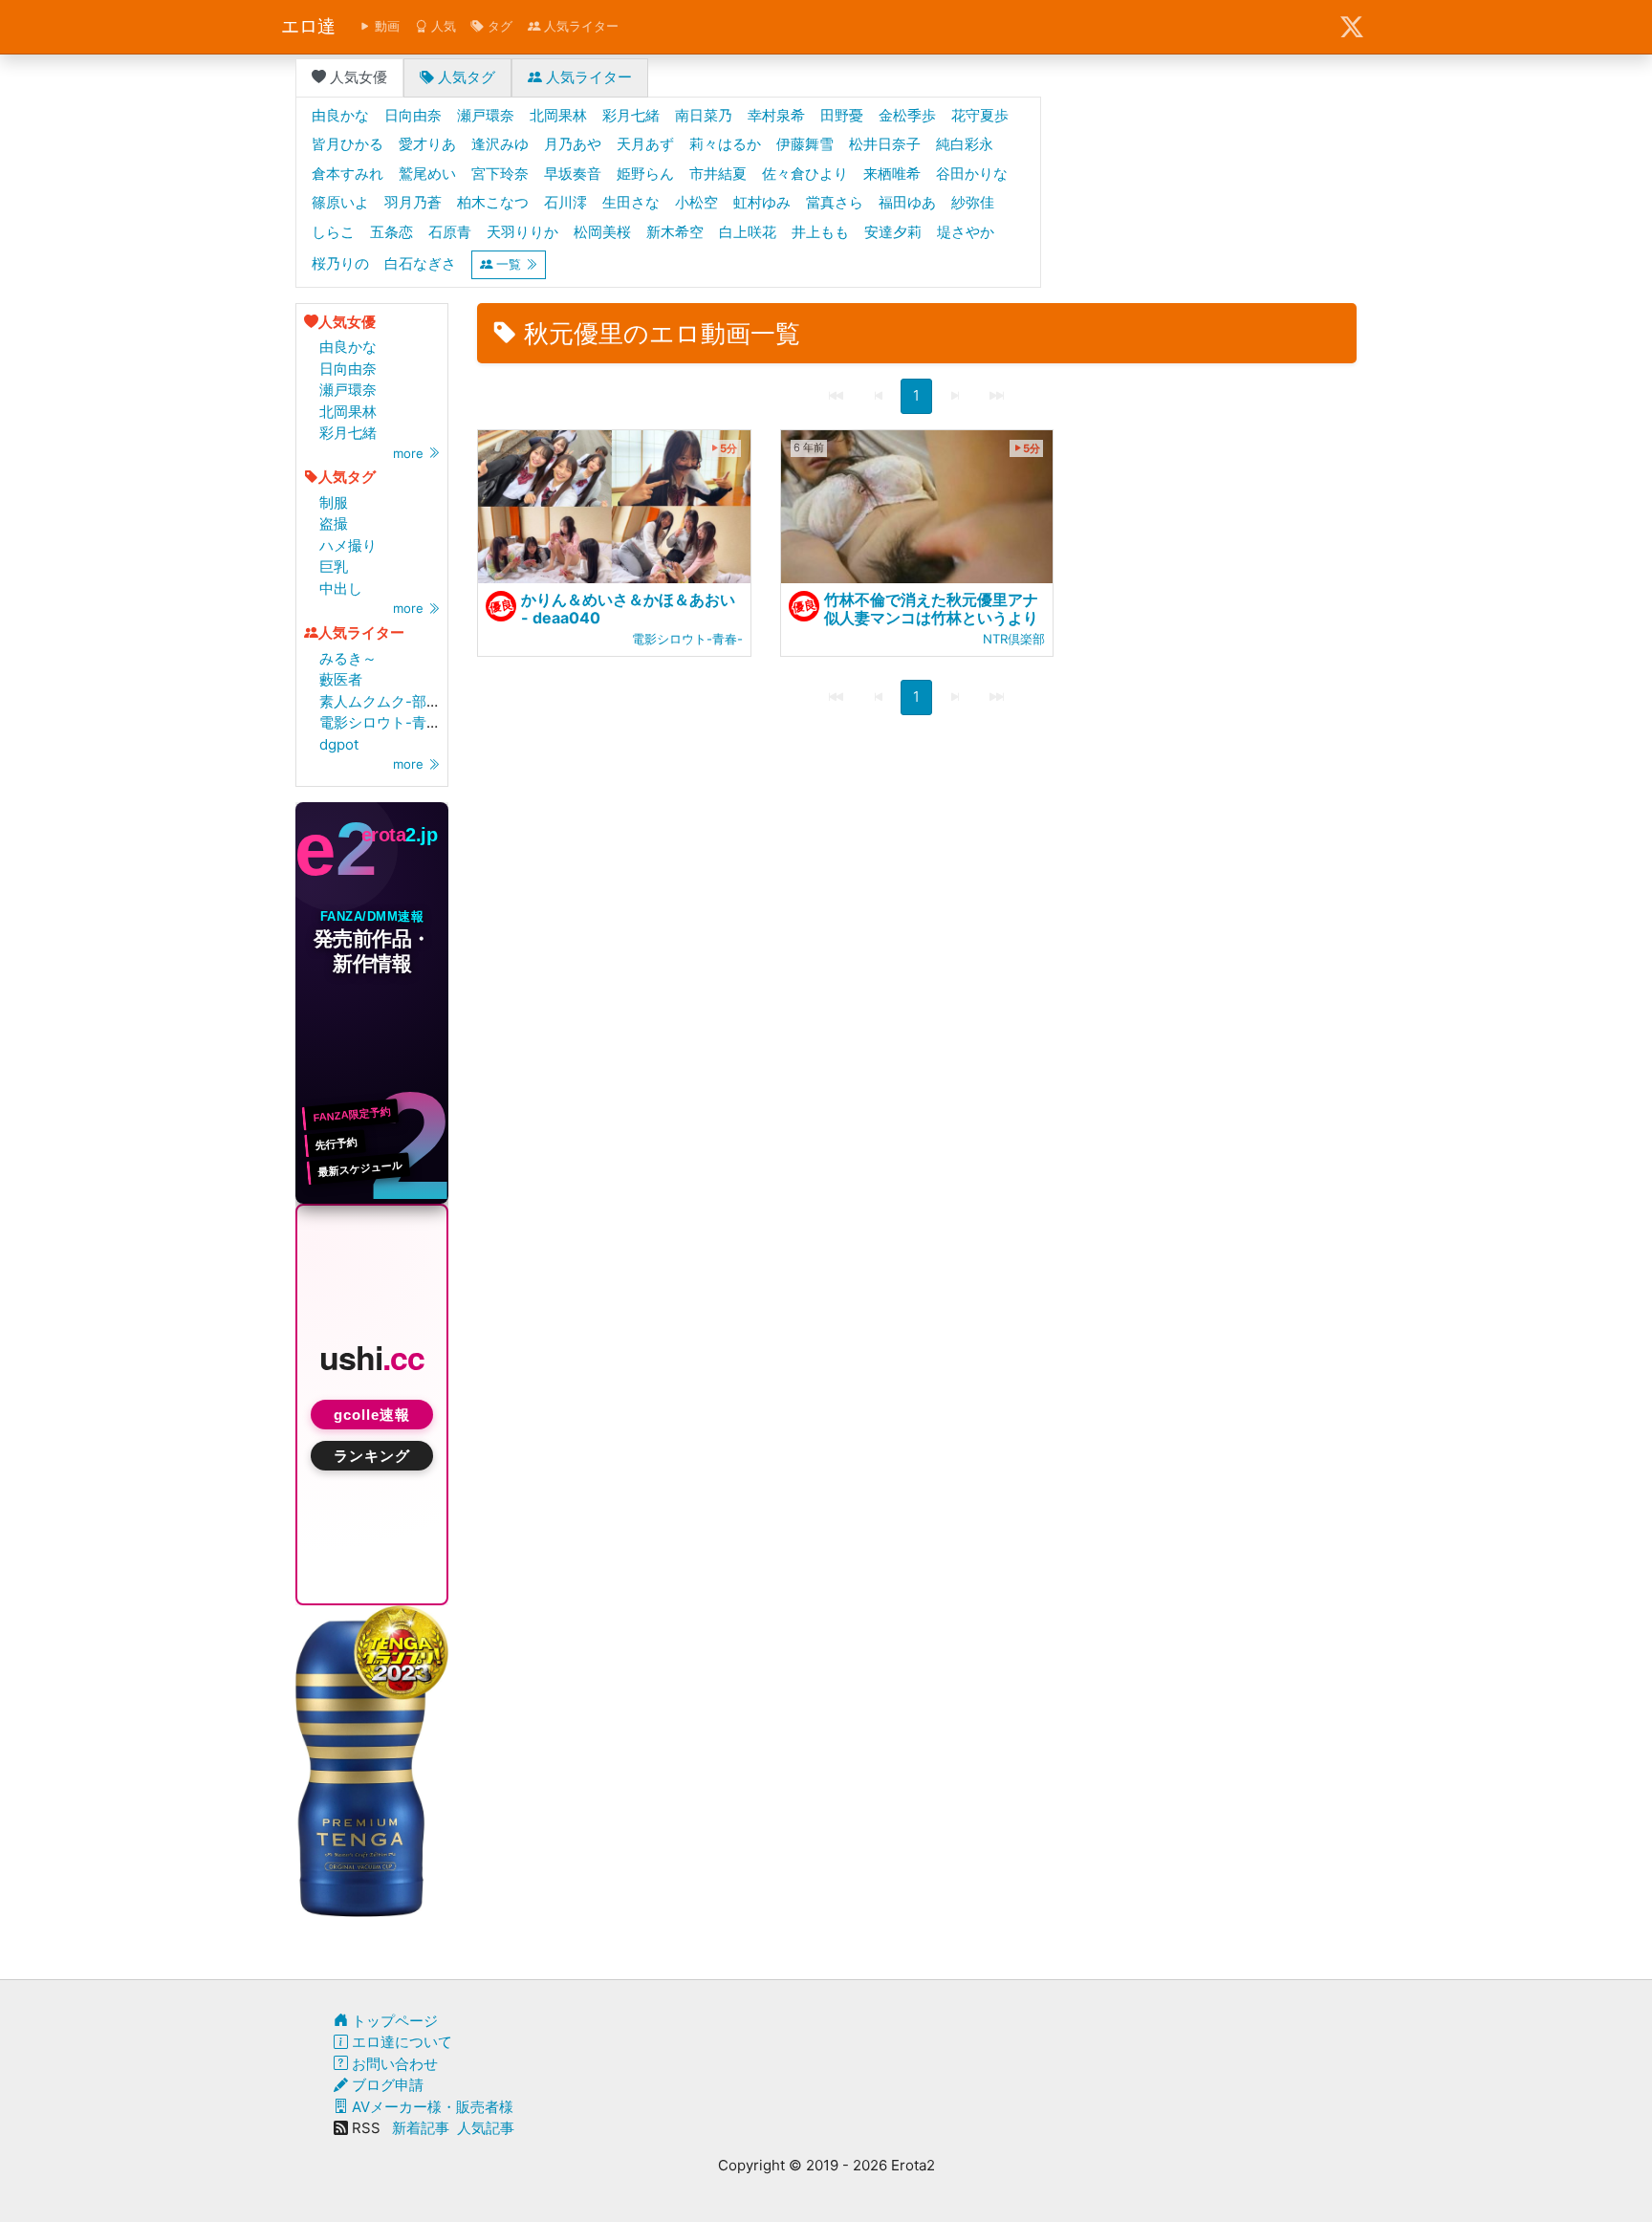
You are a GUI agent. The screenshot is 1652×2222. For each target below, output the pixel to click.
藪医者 (341, 679)
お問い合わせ (393, 2064)
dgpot (339, 744)
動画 (385, 26)
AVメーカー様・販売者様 (431, 2107)
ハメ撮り (348, 545)
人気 (442, 26)
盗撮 (334, 523)
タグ (498, 26)
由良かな (348, 347)
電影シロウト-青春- (383, 722)
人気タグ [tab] (465, 77)
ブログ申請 (386, 2085)
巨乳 (334, 566)
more (410, 453)
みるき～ (348, 658)
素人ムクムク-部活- (383, 701)
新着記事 (421, 2128)
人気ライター (579, 26)
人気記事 (486, 2128)
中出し (341, 588)
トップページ (393, 2021)
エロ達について (400, 2042)
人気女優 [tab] (357, 77)
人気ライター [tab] (587, 77)
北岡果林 (348, 412)
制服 (334, 502)
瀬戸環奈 (348, 390)
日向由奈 (348, 369)
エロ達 (308, 26)
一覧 (509, 264)
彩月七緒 (348, 433)
